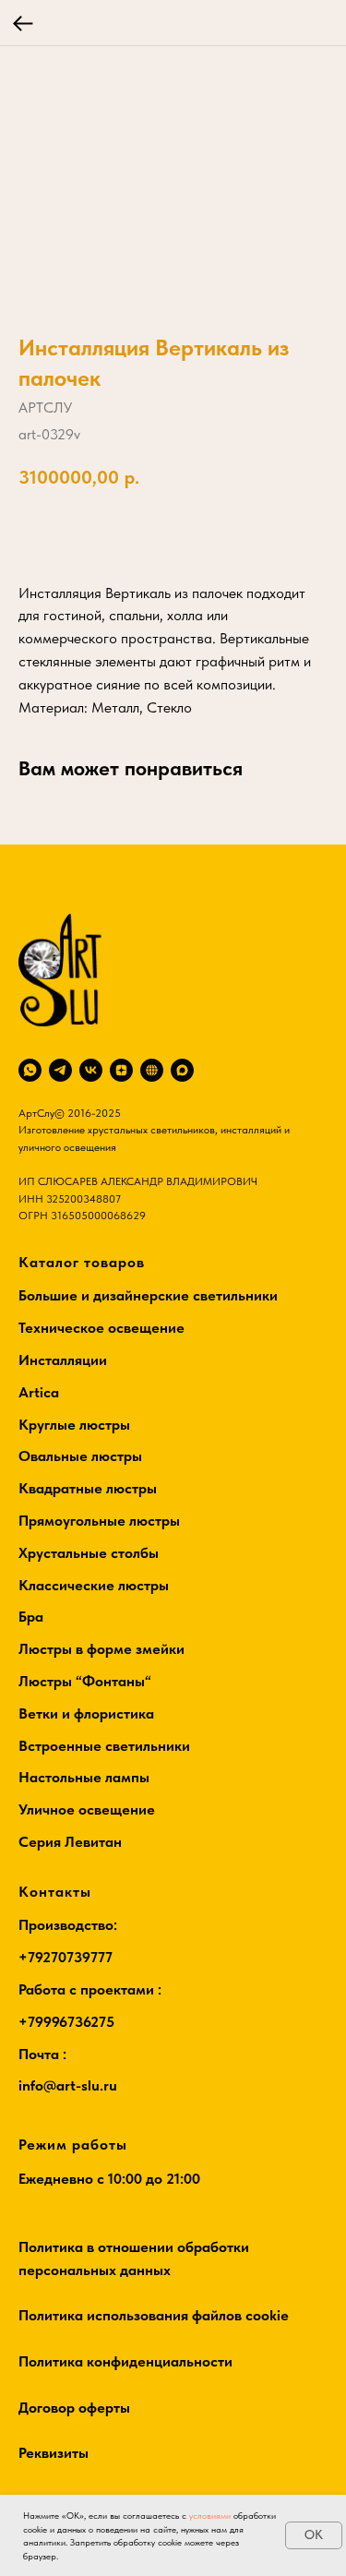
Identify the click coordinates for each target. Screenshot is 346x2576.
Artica (39, 1392)
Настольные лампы (84, 1777)
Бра (31, 1617)
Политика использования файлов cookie (154, 2315)
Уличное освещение (87, 1809)
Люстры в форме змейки (101, 1649)
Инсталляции (63, 1360)
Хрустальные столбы (89, 1553)
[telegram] (60, 1070)
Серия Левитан (70, 1842)
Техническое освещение (101, 1328)
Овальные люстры (80, 1456)
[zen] (121, 1070)
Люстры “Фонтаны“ (85, 1681)
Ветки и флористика (86, 1713)
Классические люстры (94, 1585)
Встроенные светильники (104, 1746)
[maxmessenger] (182, 1070)
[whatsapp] (30, 1070)
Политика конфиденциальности (125, 2361)
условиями (210, 2515)
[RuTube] (152, 1070)
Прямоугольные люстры (99, 1521)
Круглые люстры (74, 1425)
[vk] (91, 1070)
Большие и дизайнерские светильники (148, 1295)
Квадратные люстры (88, 1488)
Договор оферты (74, 2408)
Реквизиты (54, 2453)
